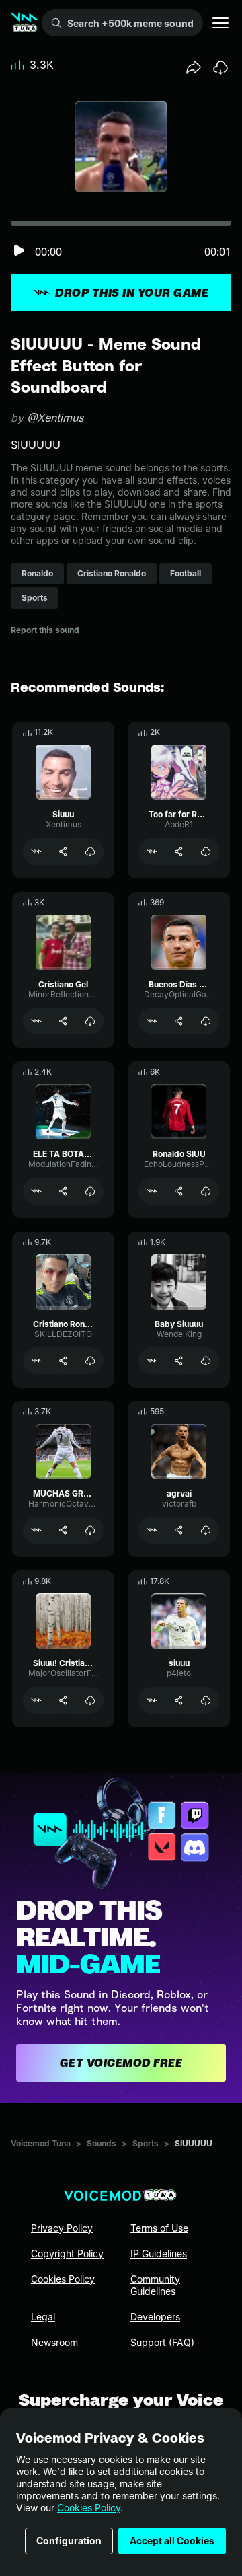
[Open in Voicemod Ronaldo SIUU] (152, 1191)
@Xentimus (55, 418)
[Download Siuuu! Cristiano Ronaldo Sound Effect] (90, 1700)
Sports (146, 2143)
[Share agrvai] (179, 1530)
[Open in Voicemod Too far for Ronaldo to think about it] (152, 851)
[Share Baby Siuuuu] (179, 1361)
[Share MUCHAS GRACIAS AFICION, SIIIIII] (63, 1530)
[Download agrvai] (206, 1530)
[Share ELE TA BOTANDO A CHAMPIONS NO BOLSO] (63, 1191)
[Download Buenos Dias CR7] (206, 1021)
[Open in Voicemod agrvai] (152, 1530)
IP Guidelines (159, 2253)
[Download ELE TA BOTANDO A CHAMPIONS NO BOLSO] (90, 1191)
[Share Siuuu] (63, 851)
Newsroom (54, 2342)
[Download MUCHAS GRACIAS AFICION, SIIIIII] (90, 1530)
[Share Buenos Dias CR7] (179, 1021)
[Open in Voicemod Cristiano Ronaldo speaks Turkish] (36, 1361)
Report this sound (45, 630)
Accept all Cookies (172, 2541)
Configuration (69, 2541)
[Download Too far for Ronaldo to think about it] (206, 851)
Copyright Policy (67, 2253)
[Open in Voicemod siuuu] (152, 1700)
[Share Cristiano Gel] (63, 1021)
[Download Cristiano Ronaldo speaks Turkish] (90, 1361)
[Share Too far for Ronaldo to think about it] (179, 851)
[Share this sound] (194, 67)
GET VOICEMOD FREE (121, 2063)
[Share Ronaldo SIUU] (179, 1191)
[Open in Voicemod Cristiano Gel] (36, 1021)
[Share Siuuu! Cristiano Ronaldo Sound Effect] (63, 1700)
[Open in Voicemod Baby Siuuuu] (152, 1361)
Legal (43, 2317)
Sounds (102, 2143)
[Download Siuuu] (90, 851)
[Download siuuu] (206, 1700)
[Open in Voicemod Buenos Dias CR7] (152, 1021)
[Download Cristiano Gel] (90, 1021)
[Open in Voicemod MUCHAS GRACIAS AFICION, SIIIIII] (36, 1530)
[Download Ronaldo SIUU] (206, 1191)
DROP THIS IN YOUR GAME (132, 293)
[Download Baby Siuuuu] (206, 1361)
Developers (155, 2317)
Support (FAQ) (162, 2342)
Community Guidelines (155, 2285)
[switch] (19, 251)
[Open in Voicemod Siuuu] (36, 851)
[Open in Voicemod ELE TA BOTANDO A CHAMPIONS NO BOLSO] (36, 1191)
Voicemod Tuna (41, 2143)
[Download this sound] (220, 67)
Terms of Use (159, 2228)
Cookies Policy (89, 2508)
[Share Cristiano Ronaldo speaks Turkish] (63, 1361)
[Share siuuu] (179, 1700)
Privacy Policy (62, 2228)
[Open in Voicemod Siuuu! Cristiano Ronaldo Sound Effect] (36, 1700)
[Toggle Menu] (220, 23)
